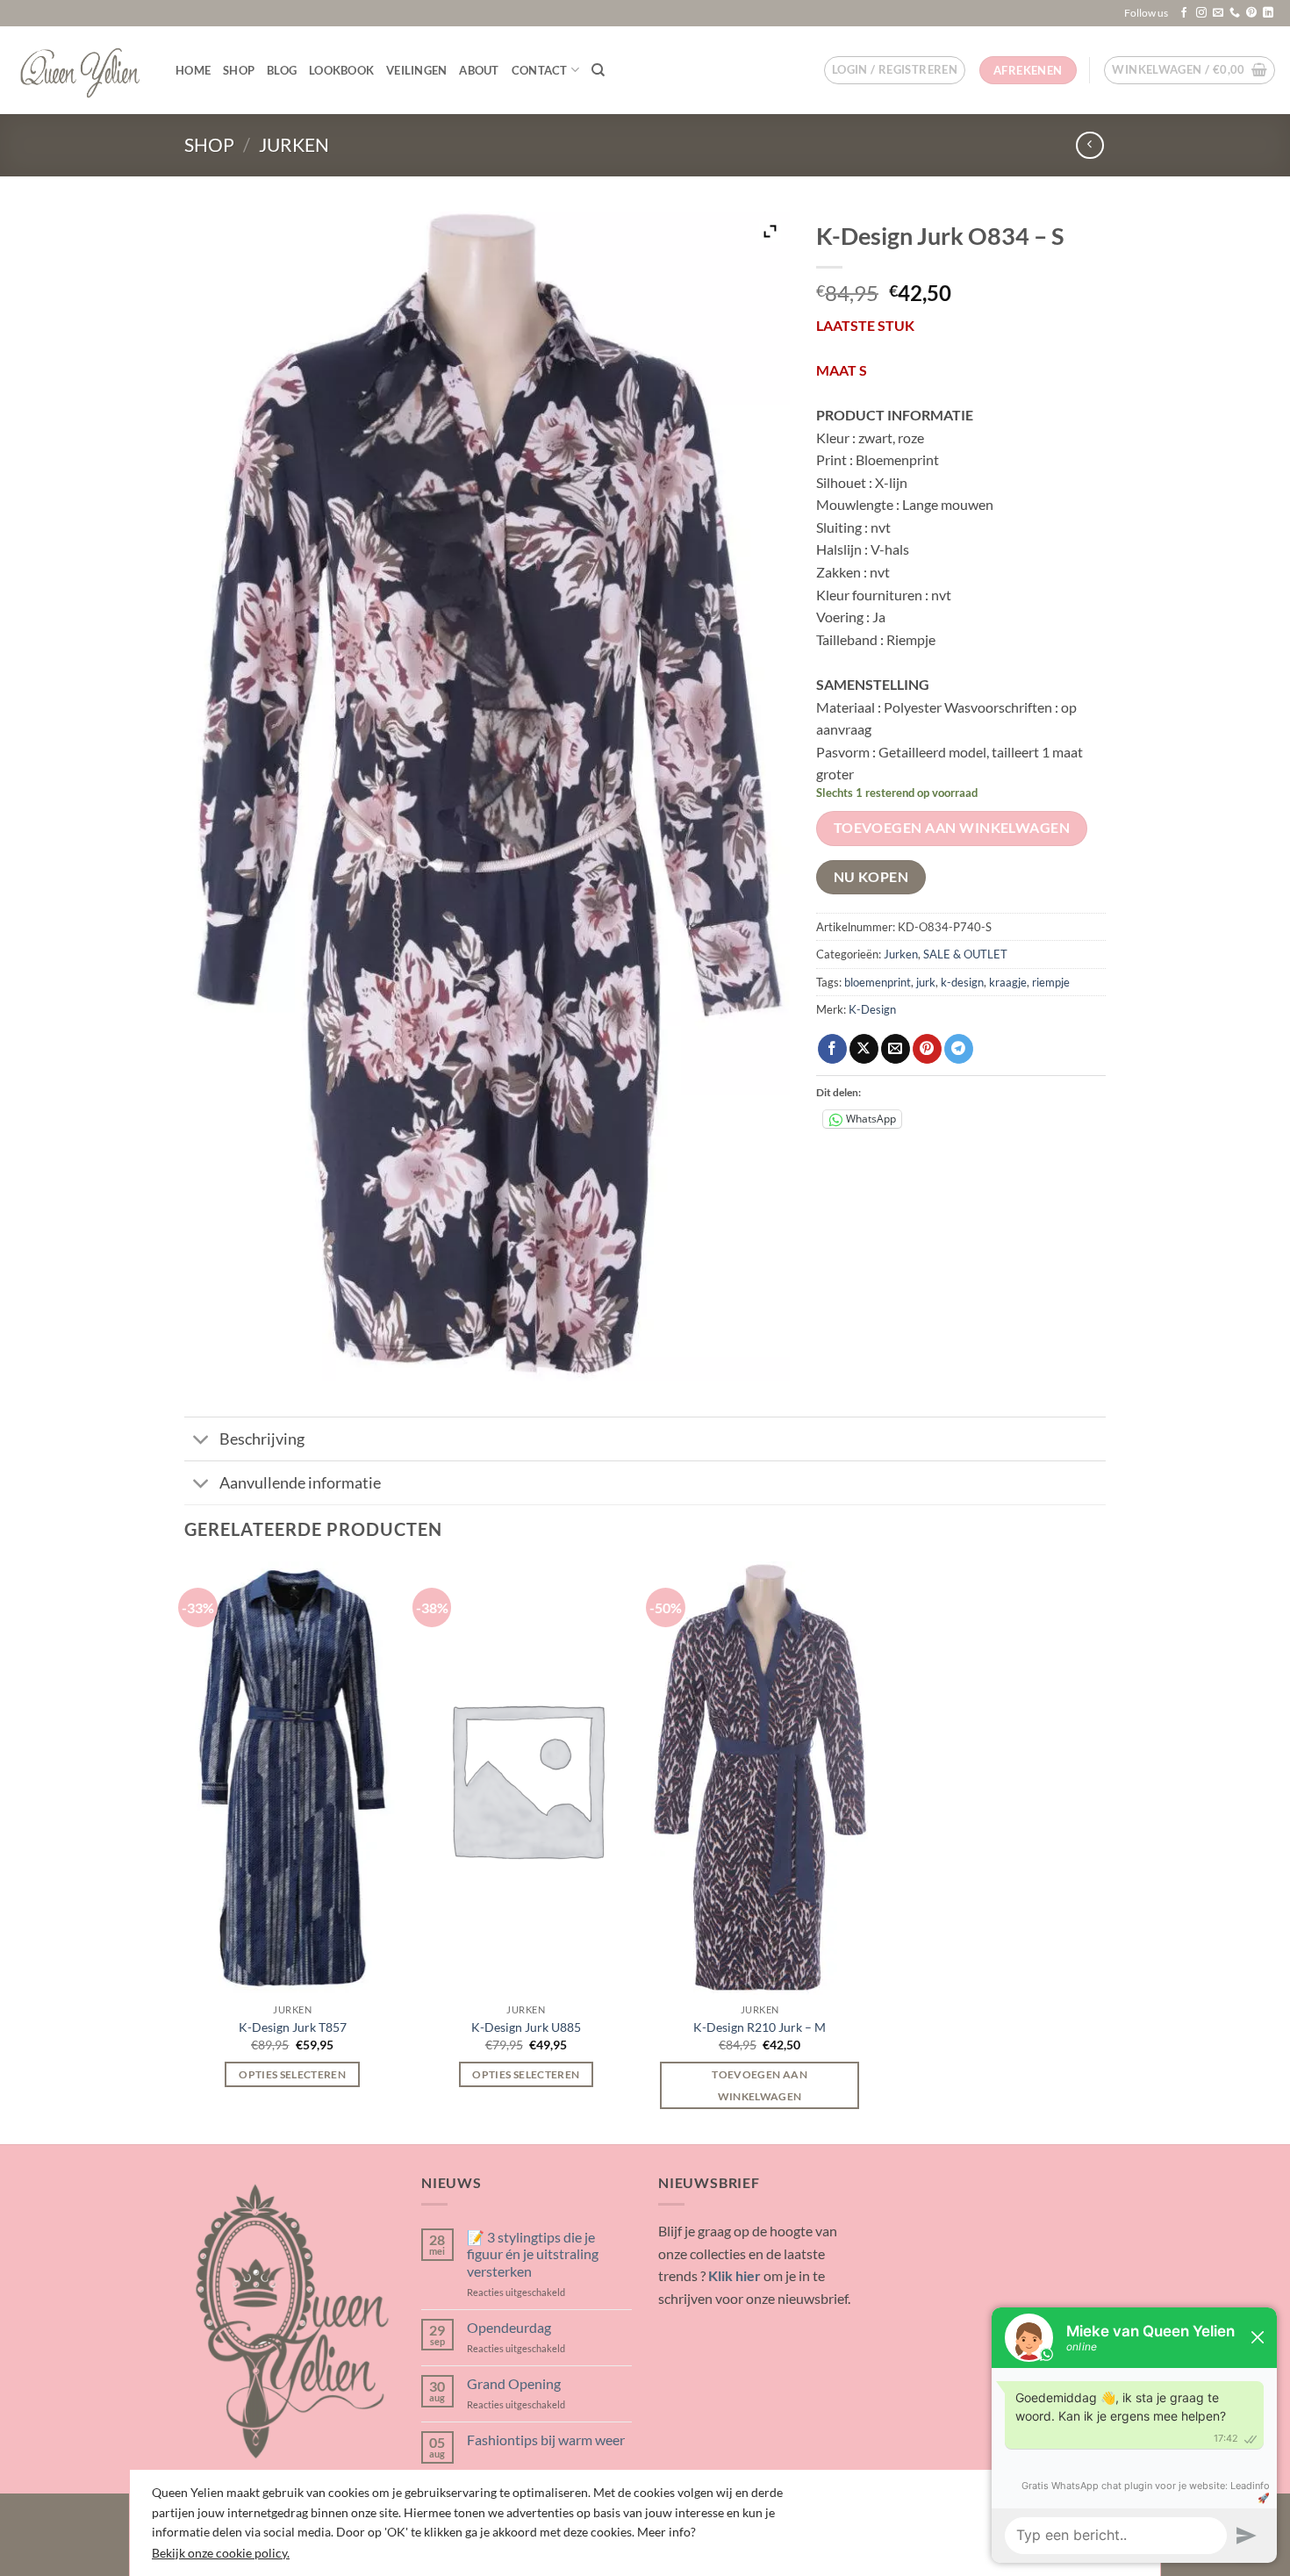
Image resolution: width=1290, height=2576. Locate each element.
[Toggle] (201, 1441)
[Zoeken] (598, 70)
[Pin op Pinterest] (927, 1049)
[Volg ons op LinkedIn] (1268, 13)
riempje (1051, 982)
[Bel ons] (1235, 13)
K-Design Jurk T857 (293, 2027)
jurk (926, 982)
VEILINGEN (416, 70)
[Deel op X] (864, 1049)
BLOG (282, 70)
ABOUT (479, 70)
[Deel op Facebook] (832, 1049)
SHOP (239, 70)
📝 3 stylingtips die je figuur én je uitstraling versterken (533, 2253)
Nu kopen (871, 877)
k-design (962, 982)
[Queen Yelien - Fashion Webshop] (81, 70)
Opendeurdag (509, 2327)
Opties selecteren (292, 2074)
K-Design (872, 1009)
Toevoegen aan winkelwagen (952, 828)
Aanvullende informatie (300, 1483)
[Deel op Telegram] (959, 1049)
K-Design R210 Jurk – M (760, 2027)
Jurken (294, 144)
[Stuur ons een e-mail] (1218, 13)
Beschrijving (262, 1439)
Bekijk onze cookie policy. (221, 2553)
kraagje (1008, 982)
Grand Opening (514, 2383)
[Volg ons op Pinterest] (1251, 13)
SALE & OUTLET (965, 954)
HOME (193, 70)
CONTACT (540, 70)
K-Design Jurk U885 (526, 2027)
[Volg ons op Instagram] (1201, 13)
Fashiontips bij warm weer (546, 2440)
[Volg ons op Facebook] (1184, 13)
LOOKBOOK (341, 70)
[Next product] (1089, 145)
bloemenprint (878, 982)
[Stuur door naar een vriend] (896, 1049)
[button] (895, 70)
